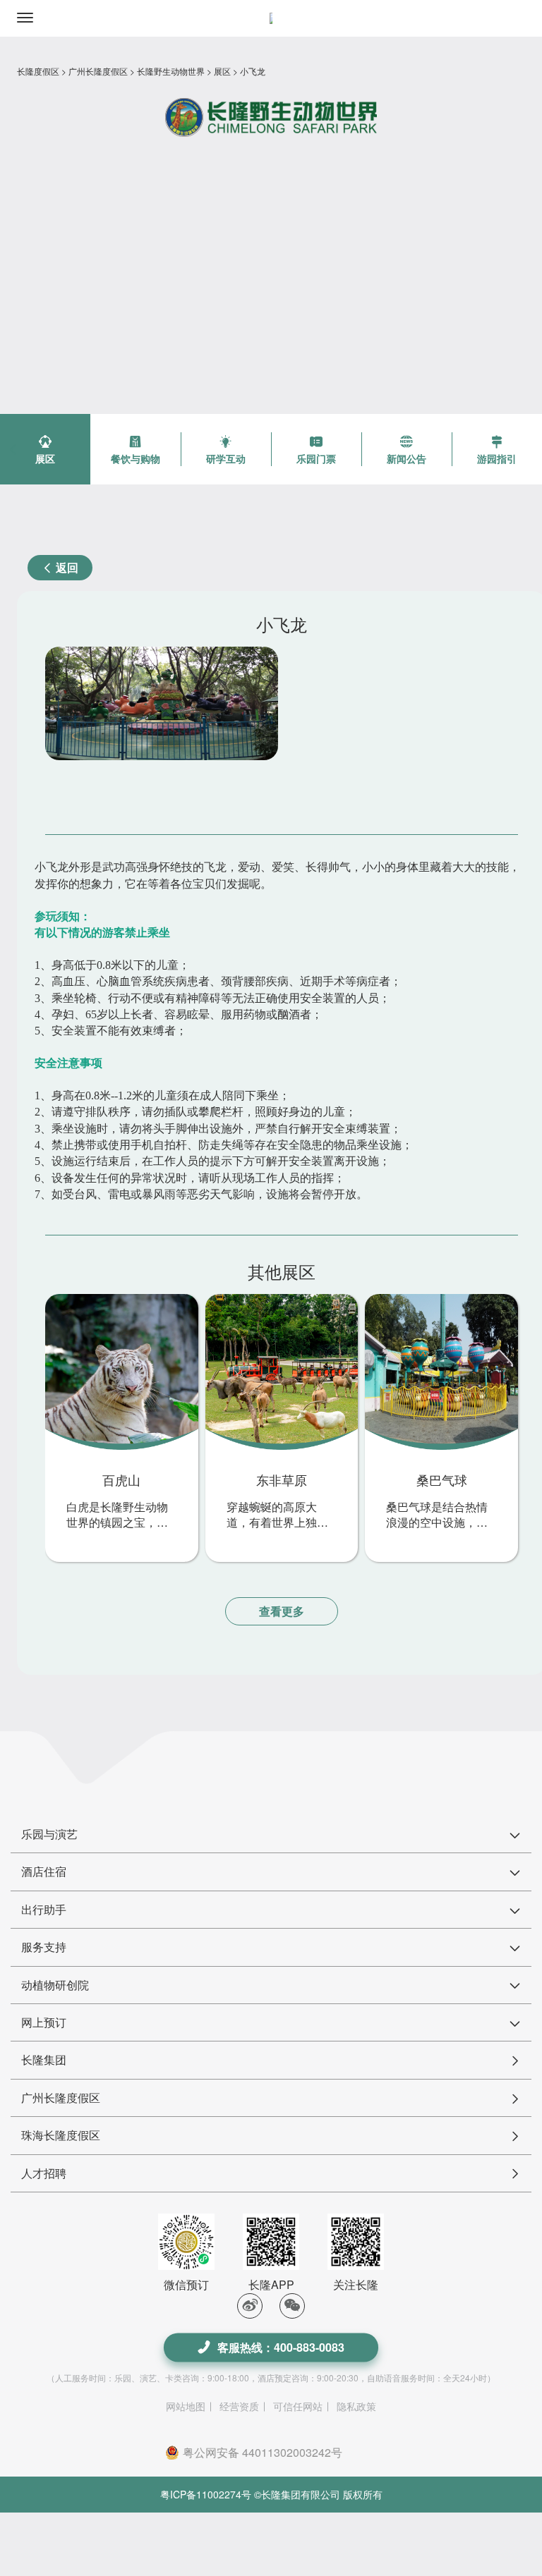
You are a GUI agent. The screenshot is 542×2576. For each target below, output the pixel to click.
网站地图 (186, 2406)
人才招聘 (44, 2173)
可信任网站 (298, 2406)
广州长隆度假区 (98, 71)
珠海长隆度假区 (61, 2135)
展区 (222, 71)
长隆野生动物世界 (171, 71)
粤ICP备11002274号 (206, 2494)
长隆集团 (44, 2059)
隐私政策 (356, 2406)
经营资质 (239, 2406)
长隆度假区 (38, 71)
